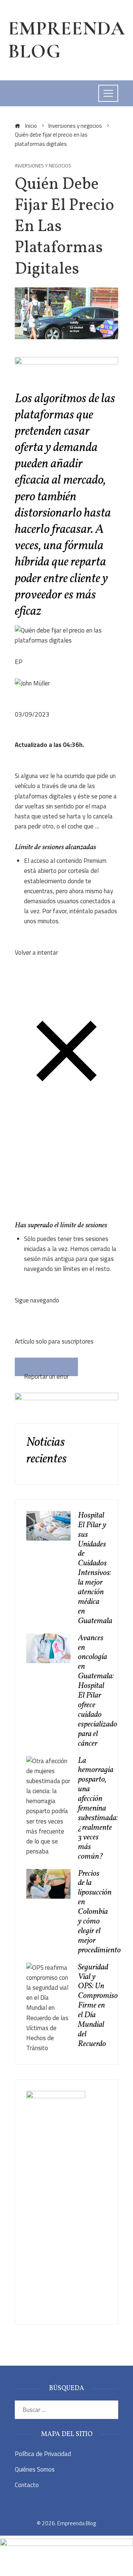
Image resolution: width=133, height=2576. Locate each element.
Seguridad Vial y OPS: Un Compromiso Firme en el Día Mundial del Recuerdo (98, 2006)
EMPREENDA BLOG (66, 40)
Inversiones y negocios (43, 166)
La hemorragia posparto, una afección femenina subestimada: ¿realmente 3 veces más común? (98, 1809)
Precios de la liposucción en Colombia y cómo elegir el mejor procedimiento (99, 1912)
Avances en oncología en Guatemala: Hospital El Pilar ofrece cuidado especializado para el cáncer (98, 1691)
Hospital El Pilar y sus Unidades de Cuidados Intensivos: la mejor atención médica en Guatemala (95, 1568)
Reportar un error (46, 1374)
